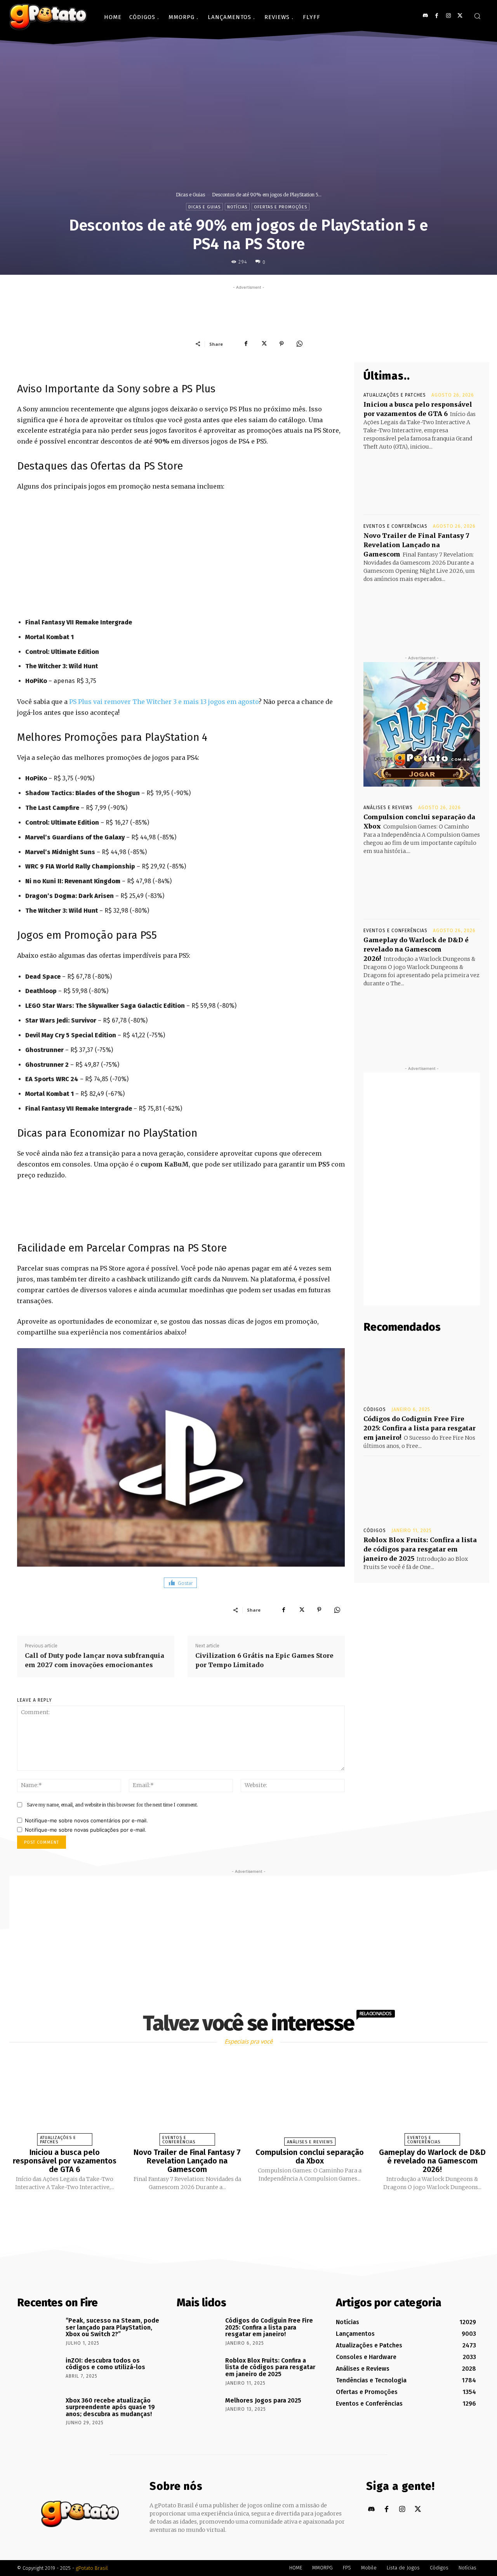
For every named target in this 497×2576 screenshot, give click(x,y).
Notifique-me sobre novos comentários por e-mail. (86, 1820)
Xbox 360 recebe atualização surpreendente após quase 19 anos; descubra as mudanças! (110, 2407)
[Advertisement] (248, 309)
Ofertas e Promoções (281, 207)
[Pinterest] (282, 344)
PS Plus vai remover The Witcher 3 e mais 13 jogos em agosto (164, 702)
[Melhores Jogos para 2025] (198, 2411)
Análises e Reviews (388, 808)
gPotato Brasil (92, 2568)
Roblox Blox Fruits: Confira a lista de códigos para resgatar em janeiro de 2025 (420, 1549)
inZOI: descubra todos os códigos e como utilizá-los (105, 2364)
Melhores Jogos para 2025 (263, 2400)
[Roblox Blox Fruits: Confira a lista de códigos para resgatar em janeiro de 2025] (422, 1491)
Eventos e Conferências (395, 526)
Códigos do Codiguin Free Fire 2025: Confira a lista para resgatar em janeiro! (420, 1428)
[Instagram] (448, 16)
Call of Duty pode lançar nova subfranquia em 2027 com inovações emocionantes (95, 1660)
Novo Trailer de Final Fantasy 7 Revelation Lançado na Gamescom (416, 545)
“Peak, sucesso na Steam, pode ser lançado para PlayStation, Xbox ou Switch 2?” (112, 2327)
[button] (477, 16)
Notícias (237, 207)
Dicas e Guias (190, 195)
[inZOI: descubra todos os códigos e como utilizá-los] (39, 2371)
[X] (460, 16)
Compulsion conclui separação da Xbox (310, 2156)
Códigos (375, 1409)
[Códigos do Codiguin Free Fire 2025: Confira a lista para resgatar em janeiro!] (422, 1370)
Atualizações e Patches (395, 395)
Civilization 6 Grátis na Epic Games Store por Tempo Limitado (264, 1660)
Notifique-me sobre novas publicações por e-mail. (86, 1830)
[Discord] (425, 16)
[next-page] (255, 2209)
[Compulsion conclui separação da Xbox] (422, 884)
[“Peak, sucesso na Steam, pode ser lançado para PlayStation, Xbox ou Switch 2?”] (39, 2332)
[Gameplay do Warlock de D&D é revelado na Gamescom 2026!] (422, 1017)
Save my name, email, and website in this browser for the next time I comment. (112, 1805)
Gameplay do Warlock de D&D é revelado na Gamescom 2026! (416, 949)
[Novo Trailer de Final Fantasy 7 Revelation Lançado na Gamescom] (422, 612)
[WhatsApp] (299, 344)
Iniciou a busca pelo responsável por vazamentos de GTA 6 (65, 2161)
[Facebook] (437, 16)
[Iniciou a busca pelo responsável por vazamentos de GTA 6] (422, 480)
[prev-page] (239, 2209)
